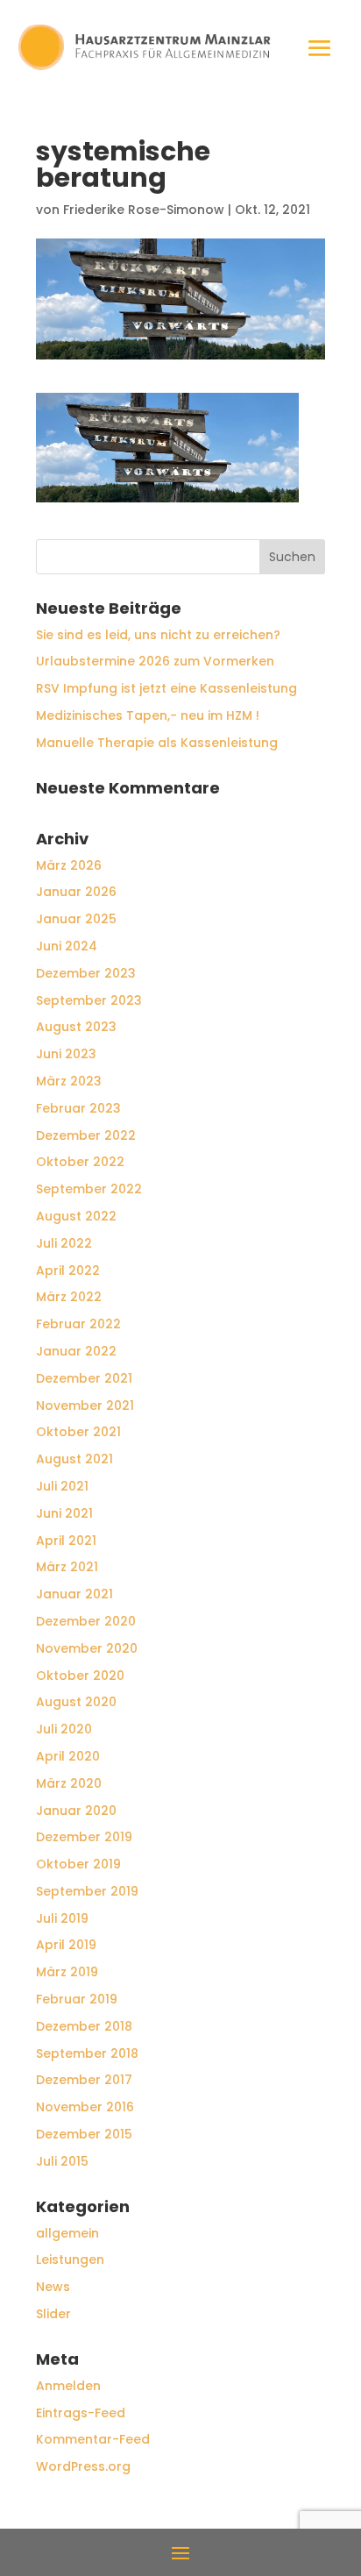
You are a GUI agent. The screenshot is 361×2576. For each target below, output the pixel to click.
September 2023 (89, 1000)
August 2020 (76, 1702)
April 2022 (68, 1270)
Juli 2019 (62, 1918)
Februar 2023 (78, 1108)
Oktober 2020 (80, 1676)
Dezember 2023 (86, 973)
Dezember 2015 (84, 2134)
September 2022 (89, 1189)
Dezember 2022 (86, 1135)
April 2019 (66, 1945)
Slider (53, 2314)
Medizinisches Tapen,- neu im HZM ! (148, 715)
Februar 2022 (78, 1324)
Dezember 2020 (86, 1621)
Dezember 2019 (84, 1837)
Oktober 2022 (80, 1162)
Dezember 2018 (84, 2026)
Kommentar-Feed (93, 2439)
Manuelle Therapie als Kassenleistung (157, 743)
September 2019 (87, 1891)
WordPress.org (83, 2466)
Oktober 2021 (78, 1432)
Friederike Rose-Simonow (144, 210)
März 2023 (69, 1081)
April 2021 (66, 1541)
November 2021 (85, 1405)
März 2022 (69, 1297)
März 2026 (69, 865)
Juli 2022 (64, 1243)
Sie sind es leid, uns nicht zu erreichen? (158, 635)
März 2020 (69, 1783)
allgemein (67, 2233)
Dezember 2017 (84, 2080)
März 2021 (67, 1567)
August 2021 (74, 1459)
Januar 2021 (74, 1594)
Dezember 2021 (84, 1378)
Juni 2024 (67, 946)
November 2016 (85, 2107)
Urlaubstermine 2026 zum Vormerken (155, 661)
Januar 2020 (76, 1811)
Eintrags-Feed (81, 2413)
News (53, 2287)
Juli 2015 (62, 2161)
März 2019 (67, 1972)
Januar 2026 (76, 892)
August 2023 (76, 1027)
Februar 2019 (77, 1999)
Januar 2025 (76, 919)
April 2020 (68, 1756)
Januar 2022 (76, 1351)
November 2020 (87, 1648)
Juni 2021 (64, 1513)
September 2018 (87, 2053)
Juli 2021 (62, 1486)
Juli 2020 (64, 1729)
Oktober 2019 (78, 1864)
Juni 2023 (66, 1054)
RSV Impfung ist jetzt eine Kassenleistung (166, 688)
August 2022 (76, 1216)
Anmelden (68, 2386)
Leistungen (70, 2259)
